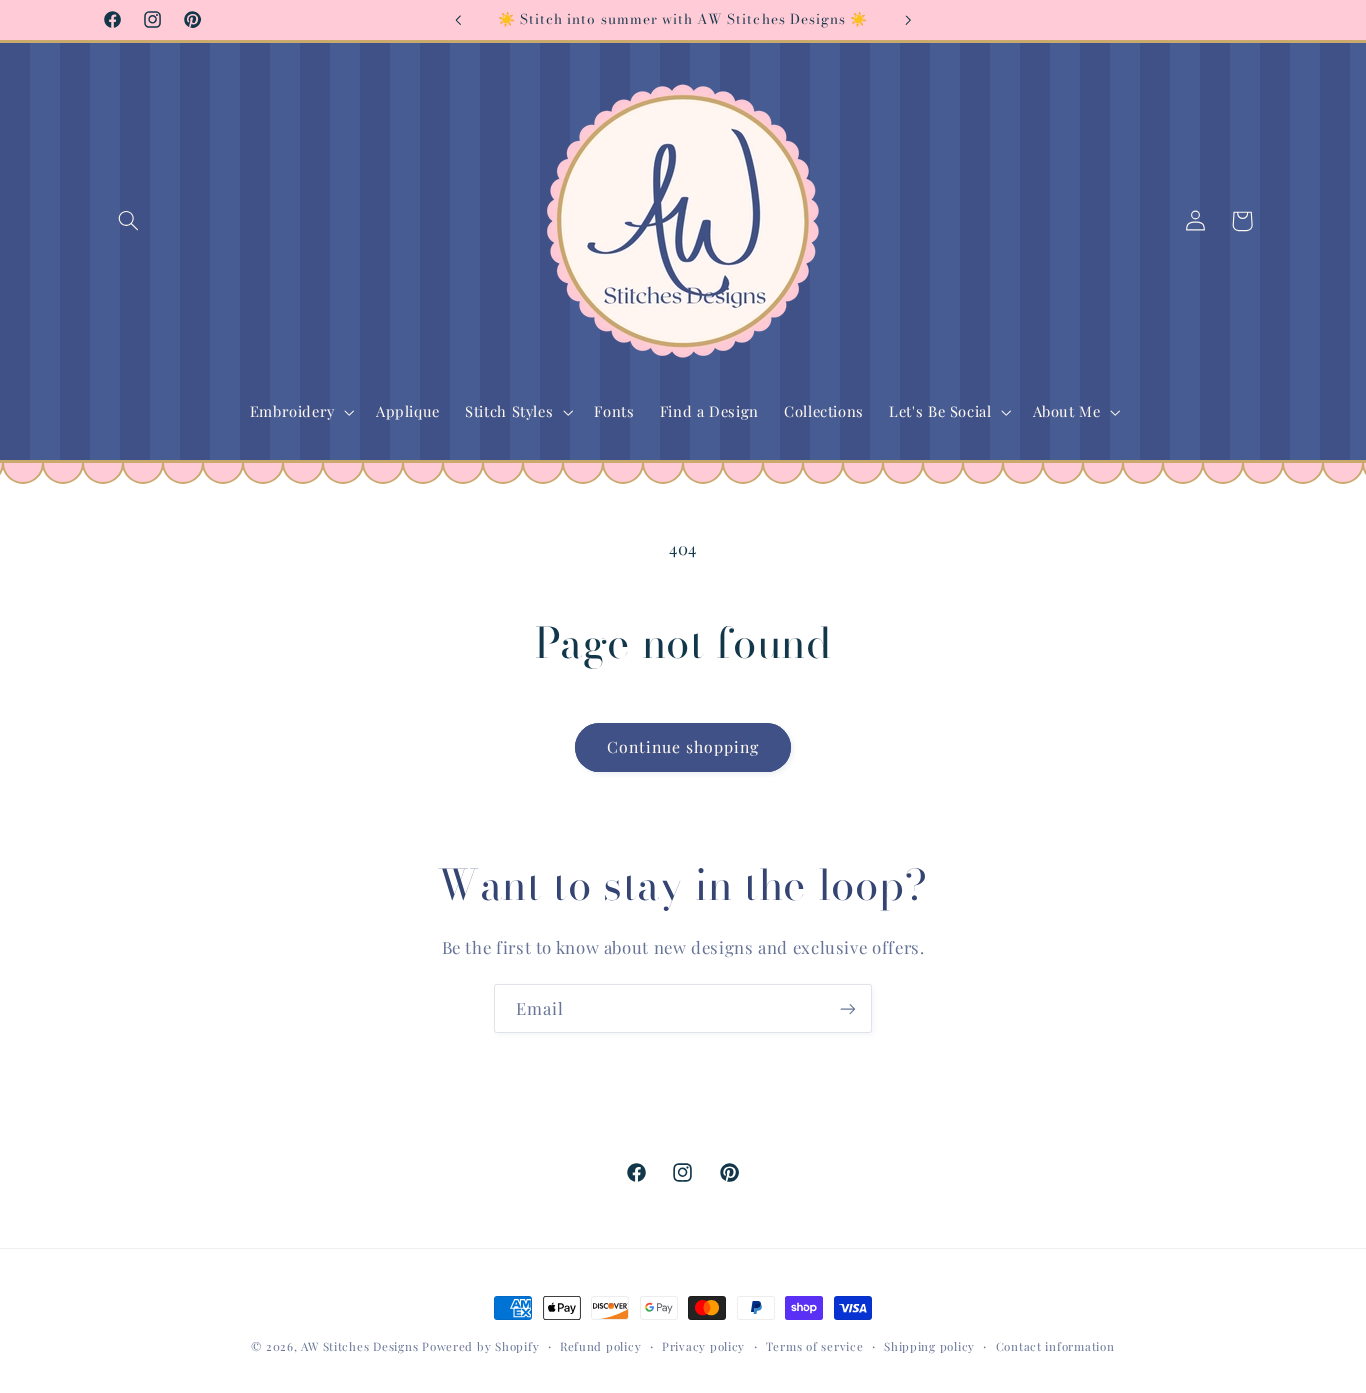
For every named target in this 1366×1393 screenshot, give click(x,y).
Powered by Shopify (480, 1346)
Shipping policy (929, 1346)
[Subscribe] (848, 1008)
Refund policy (601, 1346)
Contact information (1055, 1346)
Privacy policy (703, 1346)
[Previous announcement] (458, 20)
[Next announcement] (908, 20)
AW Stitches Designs (359, 1346)
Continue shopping (683, 746)
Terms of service (815, 1346)
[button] (129, 221)
